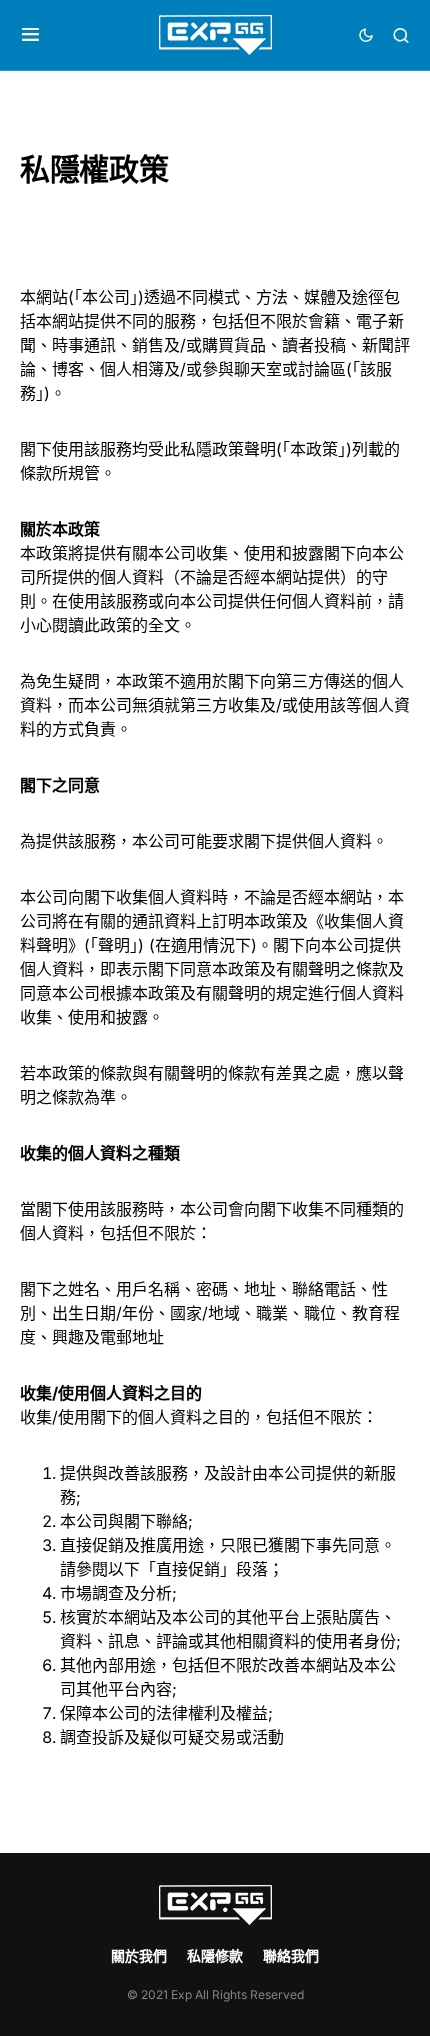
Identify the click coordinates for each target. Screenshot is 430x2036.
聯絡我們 (291, 1955)
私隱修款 (215, 1955)
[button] (30, 35)
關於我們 (139, 1955)
